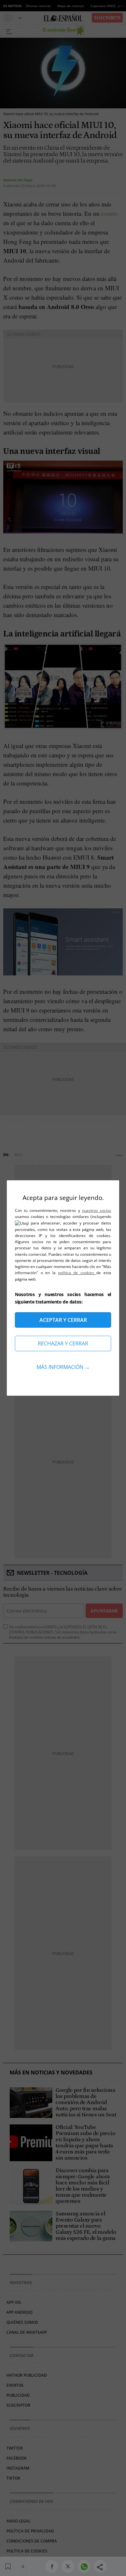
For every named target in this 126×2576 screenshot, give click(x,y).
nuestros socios (97, 1210)
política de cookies (77, 1273)
